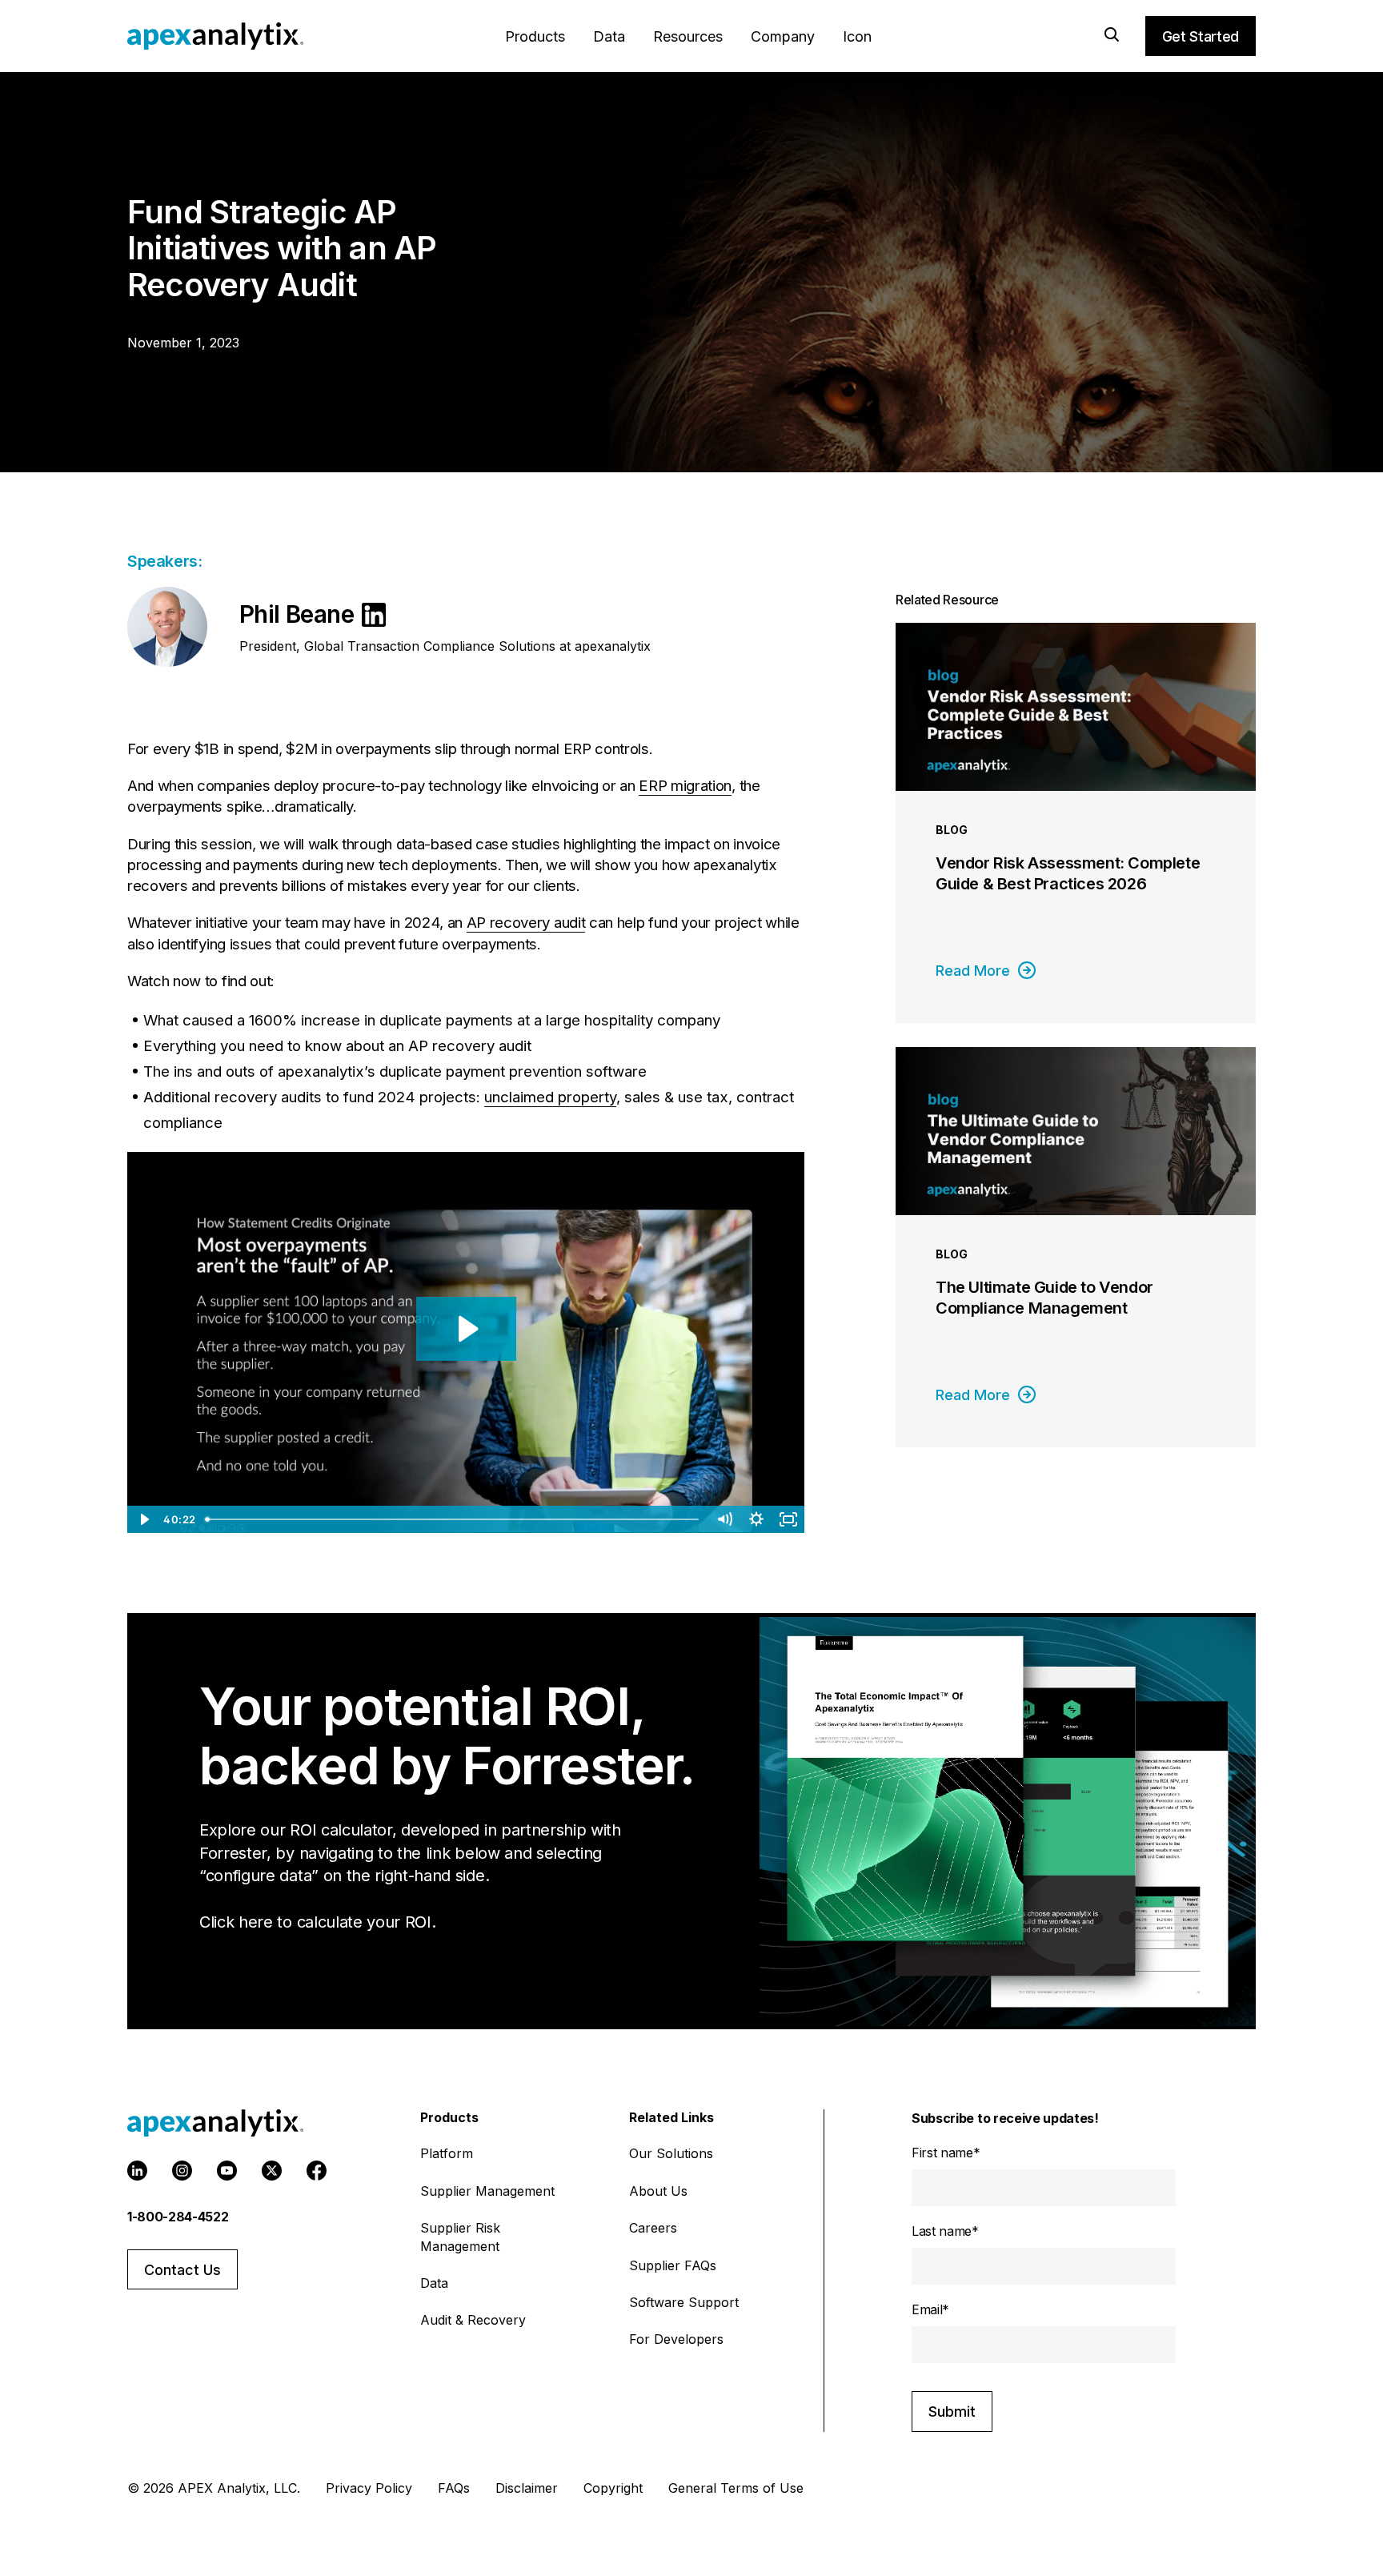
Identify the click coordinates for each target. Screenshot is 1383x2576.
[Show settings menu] (756, 1519)
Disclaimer (527, 2488)
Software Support (684, 2302)
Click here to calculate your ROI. (317, 1922)
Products (535, 36)
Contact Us (182, 2270)
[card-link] (1076, 823)
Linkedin (137, 2171)
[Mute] (724, 1519)
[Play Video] (143, 1519)
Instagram (182, 2171)
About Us (658, 2191)
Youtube (227, 2171)
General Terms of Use (736, 2488)
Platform (447, 2153)
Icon (857, 36)
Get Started (1201, 36)
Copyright (613, 2488)
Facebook (317, 2171)
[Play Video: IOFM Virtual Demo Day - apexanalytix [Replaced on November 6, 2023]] (466, 1329)
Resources (688, 36)
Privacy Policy (369, 2488)
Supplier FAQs (673, 2265)
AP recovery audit (526, 923)
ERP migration (685, 786)
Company (783, 36)
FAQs (454, 2488)
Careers (653, 2228)
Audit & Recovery (473, 2320)
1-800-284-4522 (178, 2217)
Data (609, 36)
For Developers (676, 2339)
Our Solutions (671, 2153)
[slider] (454, 1519)
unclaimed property (550, 1097)
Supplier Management (487, 2191)
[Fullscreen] (788, 1519)
